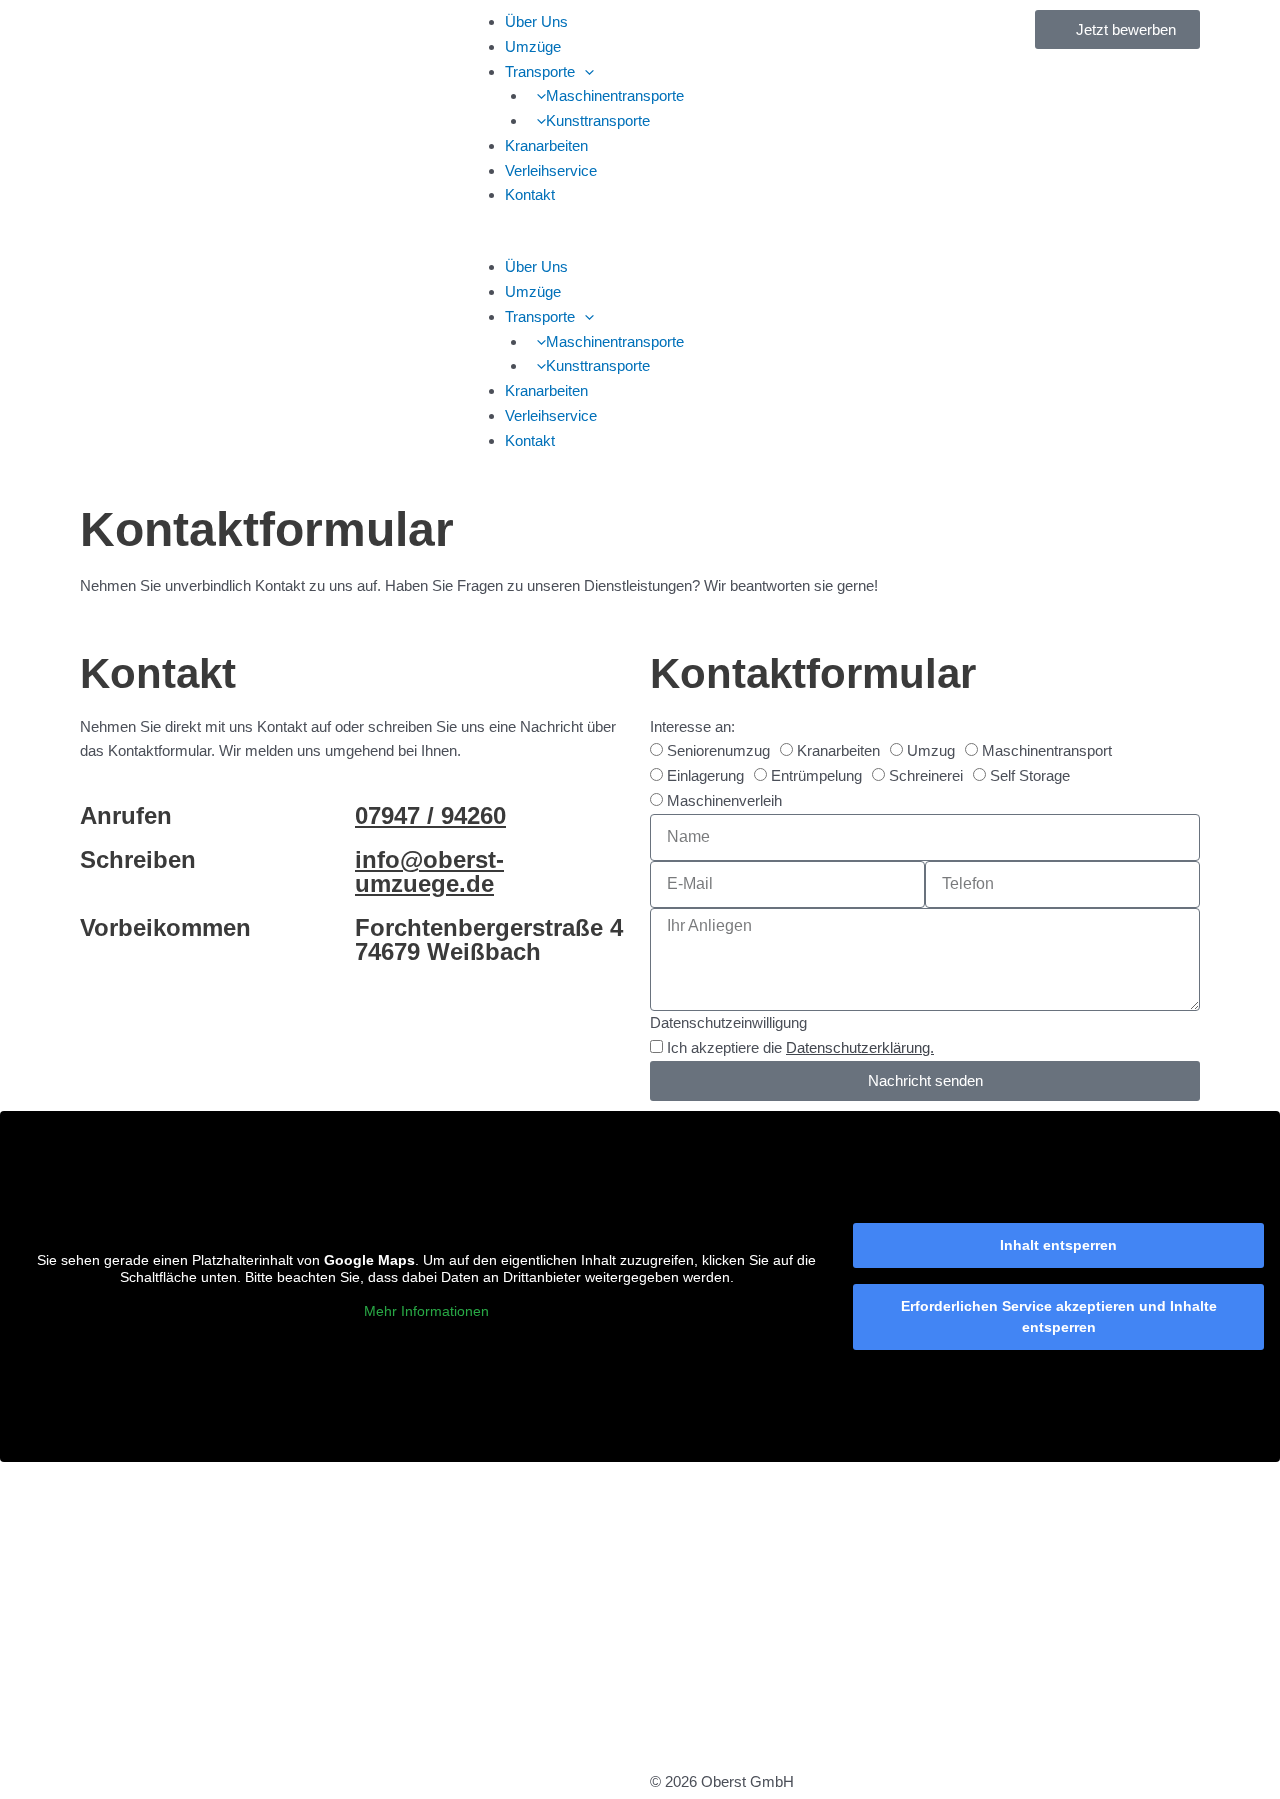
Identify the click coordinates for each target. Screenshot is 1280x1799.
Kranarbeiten (546, 145)
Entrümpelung (816, 775)
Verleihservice (551, 170)
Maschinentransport (1047, 750)
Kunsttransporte (598, 120)
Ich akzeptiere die (800, 1047)
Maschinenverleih (724, 800)
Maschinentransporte (615, 95)
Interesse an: (692, 726)
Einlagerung (705, 775)
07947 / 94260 (430, 815)
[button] (584, 71)
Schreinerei (926, 775)
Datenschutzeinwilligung (728, 1022)
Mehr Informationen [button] (426, 1311)
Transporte (540, 71)
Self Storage (1030, 775)
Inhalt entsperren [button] (1058, 1245)
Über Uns (536, 21)
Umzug (931, 750)
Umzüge (533, 46)
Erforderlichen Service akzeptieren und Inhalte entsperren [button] (1059, 1316)
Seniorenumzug (718, 750)
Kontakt (530, 194)
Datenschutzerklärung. (860, 1047)
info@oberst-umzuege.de (429, 871)
